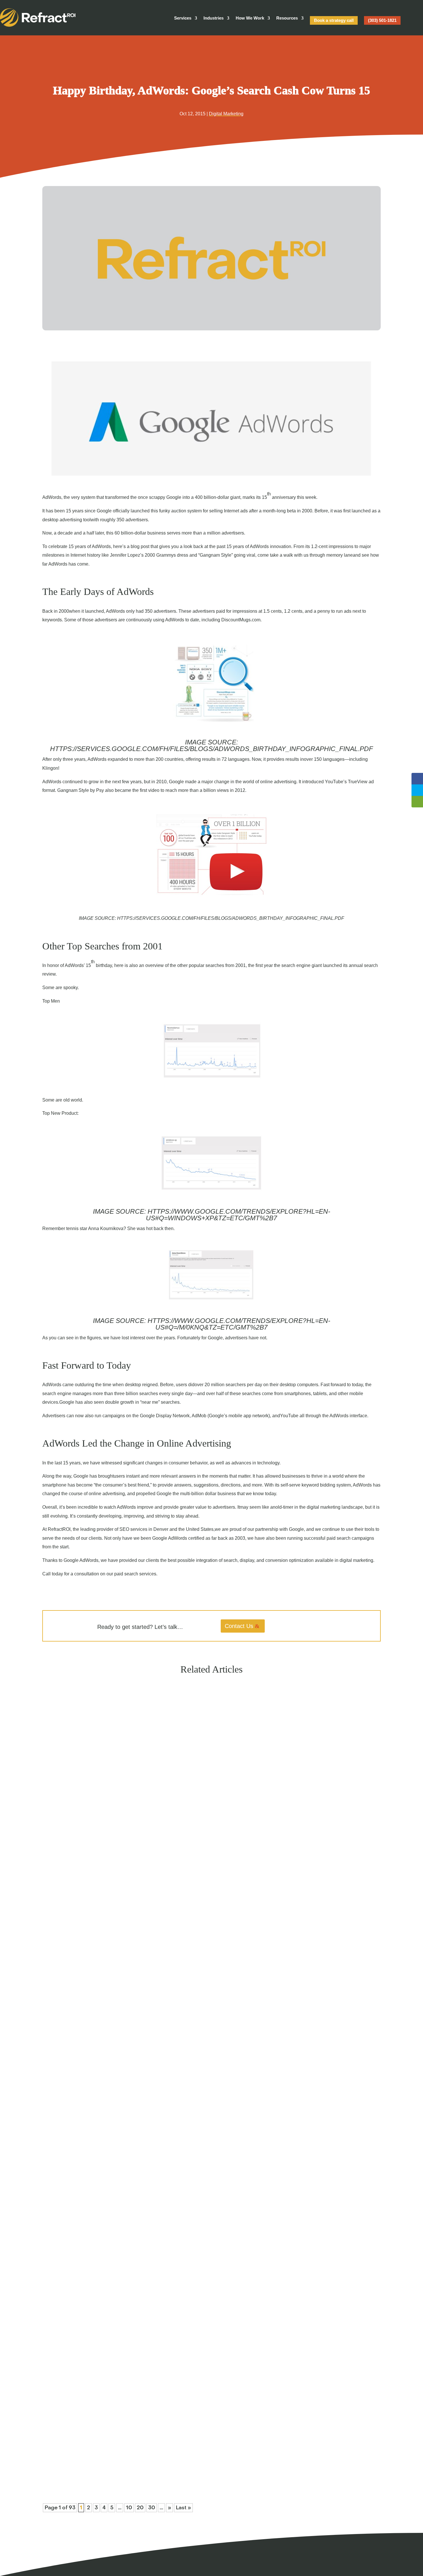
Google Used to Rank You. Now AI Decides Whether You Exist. (115, 1911)
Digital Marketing (226, 114)
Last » (183, 2508)
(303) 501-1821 (382, 20)
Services (183, 18)
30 (152, 2508)
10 (129, 2508)
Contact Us (239, 1626)
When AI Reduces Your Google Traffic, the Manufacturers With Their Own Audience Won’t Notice (152, 2455)
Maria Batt (62, 1922)
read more (61, 1932)
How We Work (250, 18)
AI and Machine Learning (94, 1922)
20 (140, 2508)
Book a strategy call (334, 20)
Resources (287, 18)
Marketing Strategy (89, 2194)
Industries (214, 18)
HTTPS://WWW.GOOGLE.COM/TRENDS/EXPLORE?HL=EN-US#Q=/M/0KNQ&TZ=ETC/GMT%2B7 (239, 1324)
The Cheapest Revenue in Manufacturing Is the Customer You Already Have (128, 2183)
